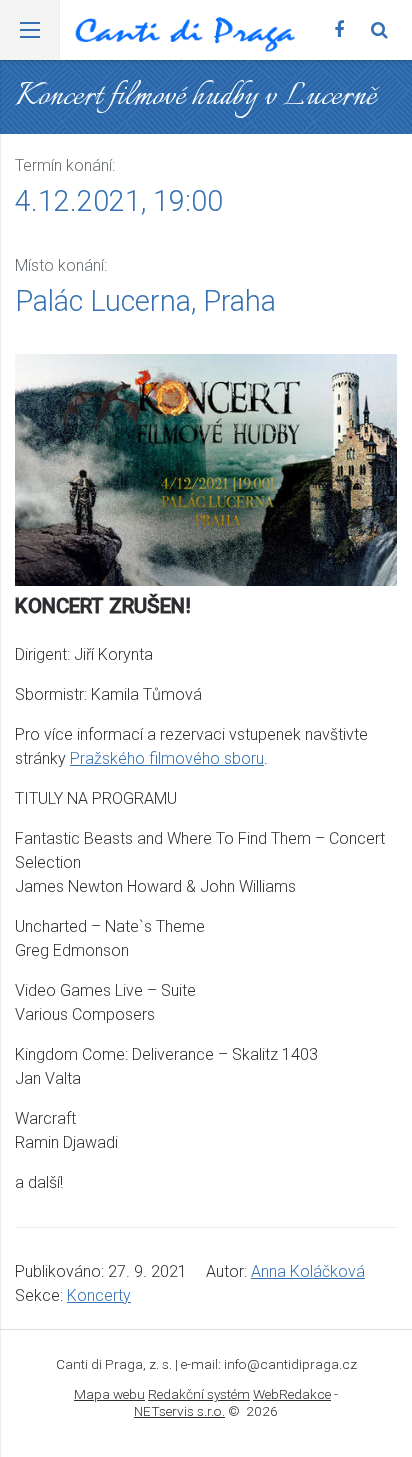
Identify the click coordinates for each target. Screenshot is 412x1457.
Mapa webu (109, 1394)
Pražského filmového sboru (167, 758)
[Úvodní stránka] (185, 35)
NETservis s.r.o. (179, 1411)
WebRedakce (292, 1394)
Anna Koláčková (308, 1271)
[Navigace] (30, 30)
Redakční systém (199, 1394)
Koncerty (99, 1295)
